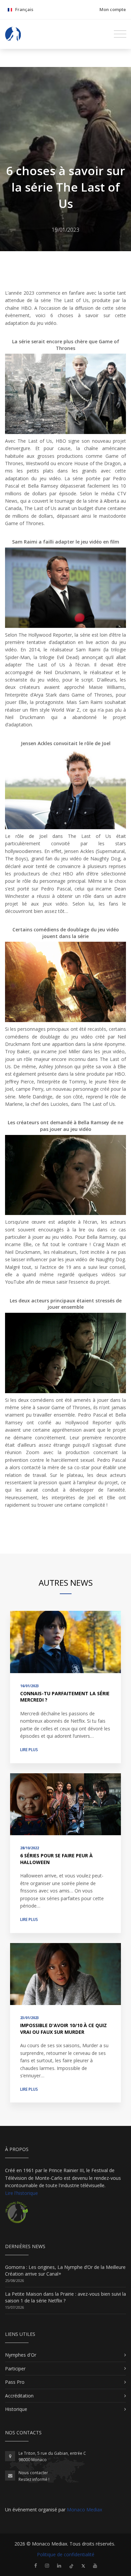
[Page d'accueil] (13, 34)
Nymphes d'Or (21, 2355)
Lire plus (29, 1750)
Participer (15, 2369)
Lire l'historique (21, 2193)
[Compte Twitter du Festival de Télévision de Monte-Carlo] (83, 2565)
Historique (16, 2409)
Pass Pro (15, 2382)
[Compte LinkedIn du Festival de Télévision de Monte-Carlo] (59, 2565)
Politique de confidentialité (66, 2554)
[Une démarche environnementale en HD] (16, 2215)
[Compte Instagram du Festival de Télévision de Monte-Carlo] (47, 2565)
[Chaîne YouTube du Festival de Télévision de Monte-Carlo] (95, 2565)
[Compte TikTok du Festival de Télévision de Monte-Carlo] (71, 2565)
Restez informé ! (34, 2479)
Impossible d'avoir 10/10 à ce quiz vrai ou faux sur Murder (63, 2029)
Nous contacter (33, 2473)
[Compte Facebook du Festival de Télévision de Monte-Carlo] (36, 2565)
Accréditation (19, 2396)
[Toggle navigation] (120, 34)
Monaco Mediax (84, 2510)
